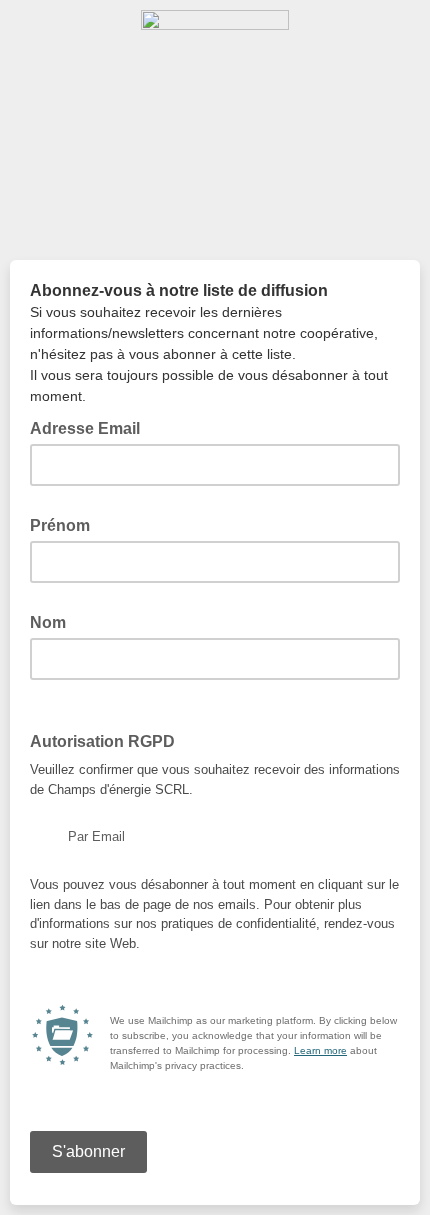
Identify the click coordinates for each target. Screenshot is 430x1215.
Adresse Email (91, 427)
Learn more (320, 1050)
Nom (54, 621)
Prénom (66, 524)
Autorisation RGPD (108, 740)
